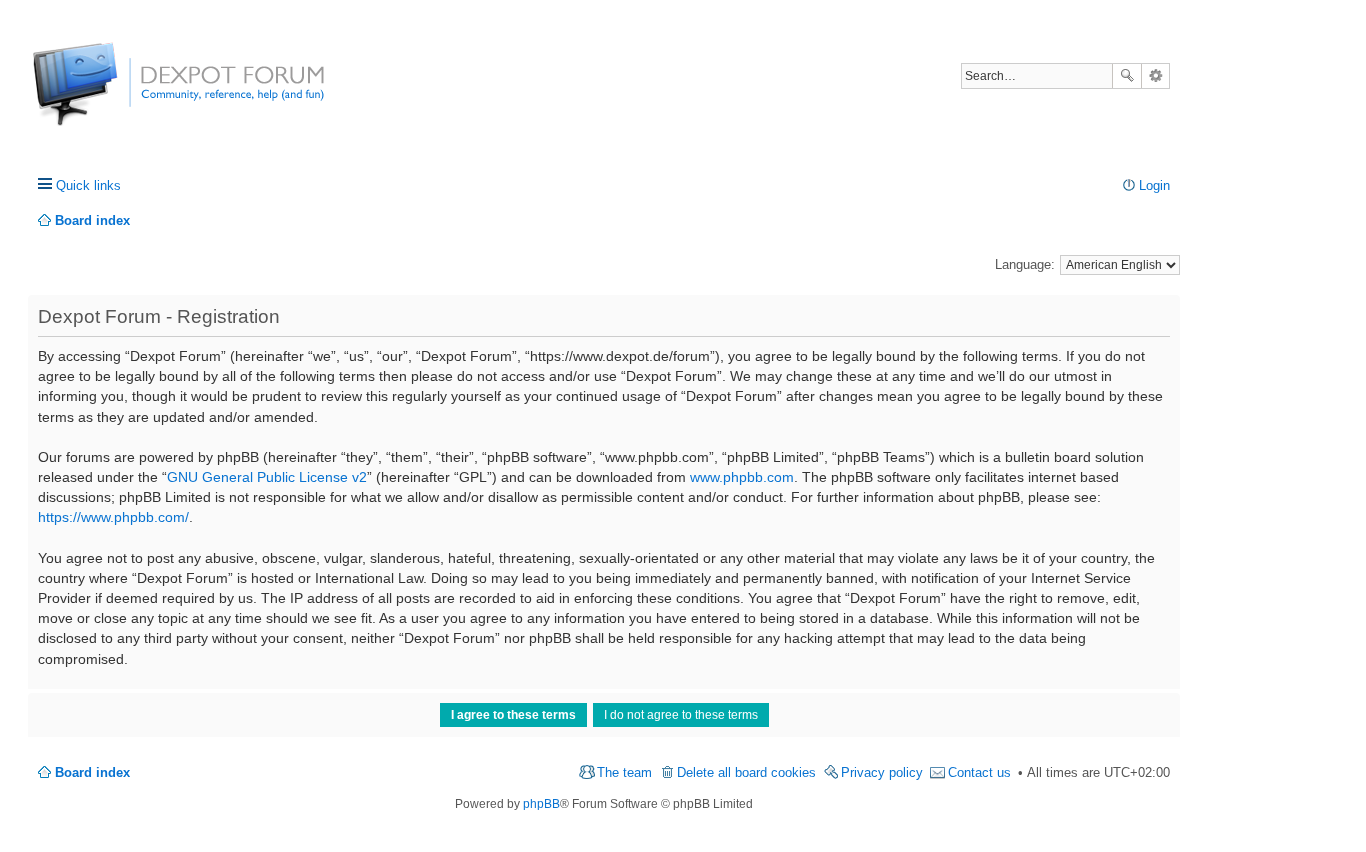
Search (1127, 76)
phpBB (541, 804)
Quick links (88, 185)
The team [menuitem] (624, 772)
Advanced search (1155, 76)
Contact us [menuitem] (979, 772)
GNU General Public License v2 (267, 477)
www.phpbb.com (742, 477)
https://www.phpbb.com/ (113, 517)
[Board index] (107, 94)
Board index (92, 772)
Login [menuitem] (1154, 185)
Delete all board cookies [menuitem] (746, 772)
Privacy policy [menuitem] (882, 772)
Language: (1025, 264)
